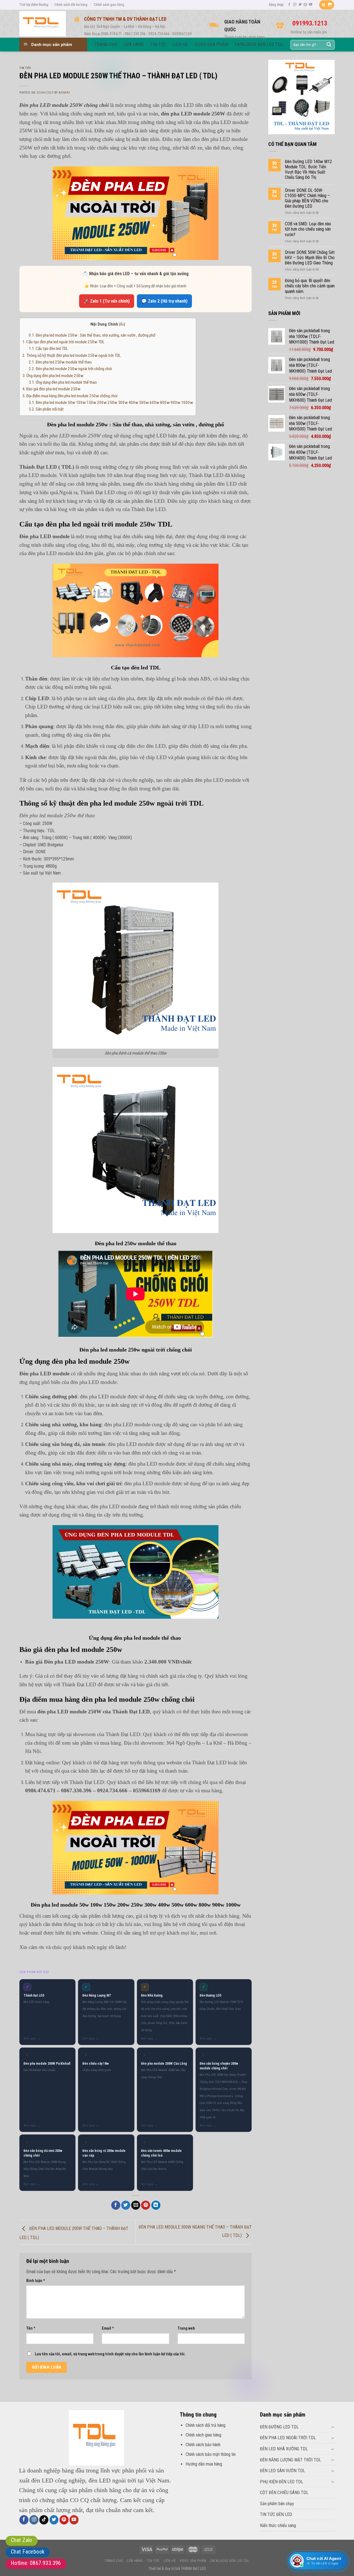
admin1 (64, 93)
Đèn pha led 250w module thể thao (60, 362)
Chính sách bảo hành (203, 2445)
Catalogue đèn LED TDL (230, 2561)
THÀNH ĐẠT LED (193, 2569)
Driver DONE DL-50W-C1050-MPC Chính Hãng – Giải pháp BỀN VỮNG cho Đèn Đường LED (307, 198)
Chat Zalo (22, 2540)
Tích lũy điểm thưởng (34, 5)
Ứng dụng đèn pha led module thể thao (63, 382)
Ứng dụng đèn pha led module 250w (53, 376)
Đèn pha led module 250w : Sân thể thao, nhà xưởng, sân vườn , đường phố (92, 335)
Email (108, 2328)
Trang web (186, 2328)
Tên (31, 2328)
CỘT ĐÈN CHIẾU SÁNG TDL (284, 2493)
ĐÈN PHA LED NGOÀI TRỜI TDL (288, 2438)
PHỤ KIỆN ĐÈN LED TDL (282, 2482)
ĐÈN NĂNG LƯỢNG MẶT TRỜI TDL (291, 2460)
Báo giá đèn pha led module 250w (51, 389)
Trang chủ (114, 2561)
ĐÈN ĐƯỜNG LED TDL (279, 2427)
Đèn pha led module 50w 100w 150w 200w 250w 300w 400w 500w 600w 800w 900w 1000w (111, 403)
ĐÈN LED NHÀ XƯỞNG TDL (284, 2449)
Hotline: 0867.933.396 (36, 2563)
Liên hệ (170, 2561)
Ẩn (122, 324)
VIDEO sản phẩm (193, 2561)
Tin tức (25, 68)
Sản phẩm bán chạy (277, 2504)
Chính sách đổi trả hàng (71, 5)
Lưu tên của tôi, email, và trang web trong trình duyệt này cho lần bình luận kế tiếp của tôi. (110, 2354)
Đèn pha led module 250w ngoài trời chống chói (70, 369)
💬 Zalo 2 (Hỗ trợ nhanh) (164, 301)
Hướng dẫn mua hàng (204, 2464)
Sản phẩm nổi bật (46, 409)
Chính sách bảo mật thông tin (211, 2454)
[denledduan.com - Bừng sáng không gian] (43, 24)
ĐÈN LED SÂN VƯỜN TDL (283, 2471)
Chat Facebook (28, 2552)
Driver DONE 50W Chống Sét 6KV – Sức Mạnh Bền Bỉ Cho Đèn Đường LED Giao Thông (310, 258)
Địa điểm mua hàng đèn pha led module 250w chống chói (70, 396)
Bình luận (36, 2281)
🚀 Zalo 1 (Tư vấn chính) (107, 301)
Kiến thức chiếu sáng (278, 2525)
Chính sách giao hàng (109, 5)
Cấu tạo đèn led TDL (48, 349)
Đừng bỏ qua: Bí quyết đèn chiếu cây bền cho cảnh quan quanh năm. (310, 286)
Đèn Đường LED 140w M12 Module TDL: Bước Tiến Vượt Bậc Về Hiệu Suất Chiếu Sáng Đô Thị (308, 170)
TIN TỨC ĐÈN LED (276, 2514)
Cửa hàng (135, 2561)
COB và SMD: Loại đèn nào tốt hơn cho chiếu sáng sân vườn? (308, 229)
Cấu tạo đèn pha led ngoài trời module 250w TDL (63, 342)
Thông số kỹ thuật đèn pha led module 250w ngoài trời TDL (72, 355)
